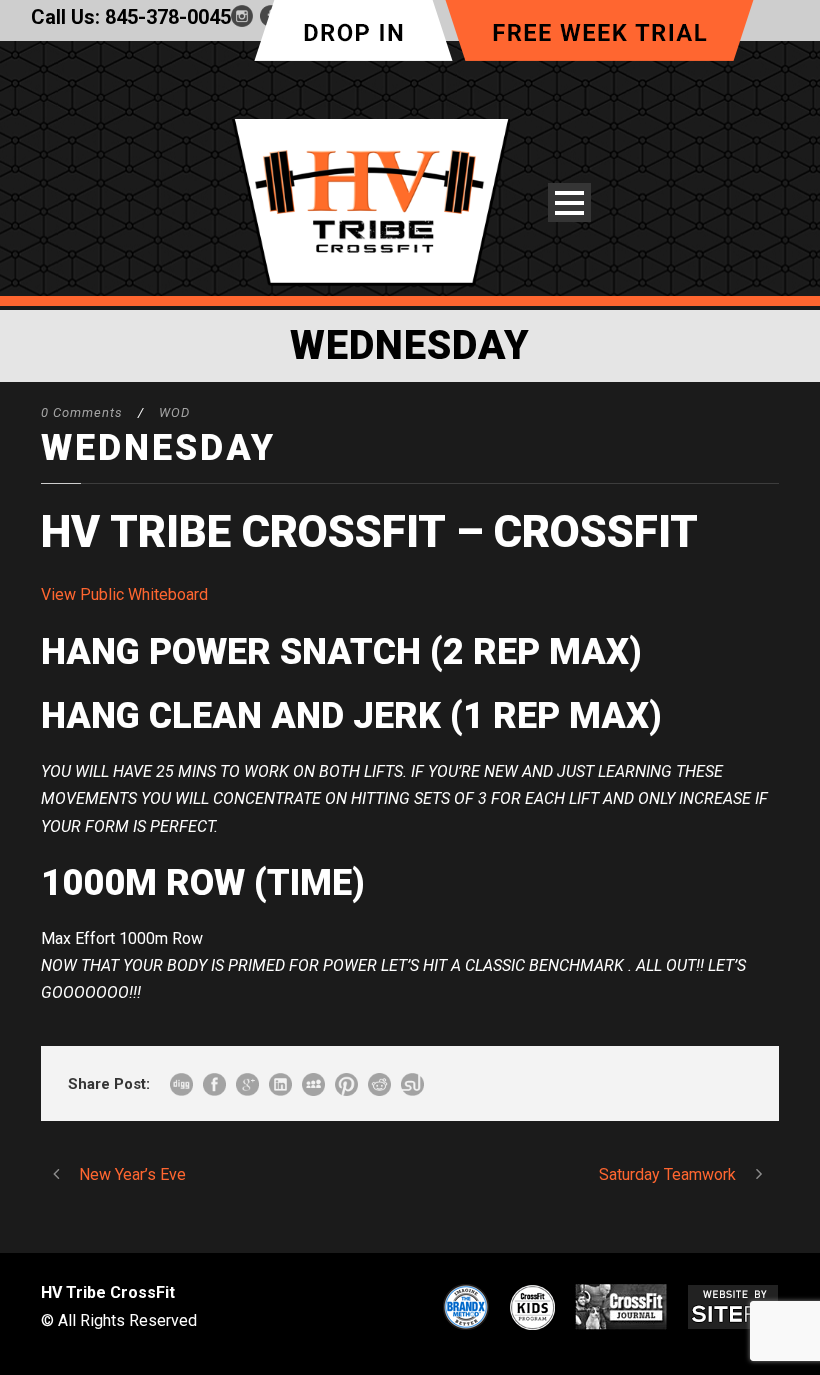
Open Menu (569, 202)
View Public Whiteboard (124, 594)
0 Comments (82, 412)
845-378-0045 (168, 17)
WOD (174, 412)
